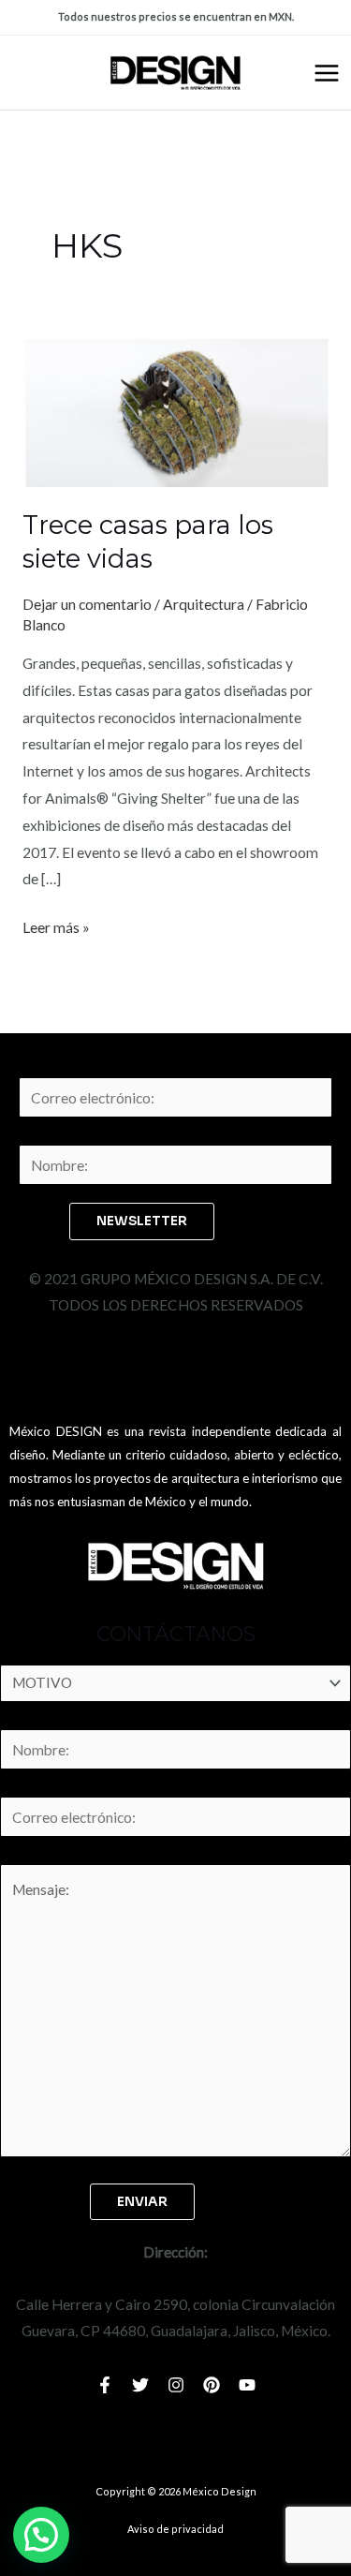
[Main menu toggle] (327, 73)
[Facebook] (105, 2385)
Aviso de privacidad (175, 2529)
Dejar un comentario (87, 604)
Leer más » (56, 925)
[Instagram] (176, 2385)
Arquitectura (204, 604)
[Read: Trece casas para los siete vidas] (175, 411)
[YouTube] (247, 2385)
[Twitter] (140, 2385)
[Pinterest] (212, 2385)
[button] (41, 2535)
